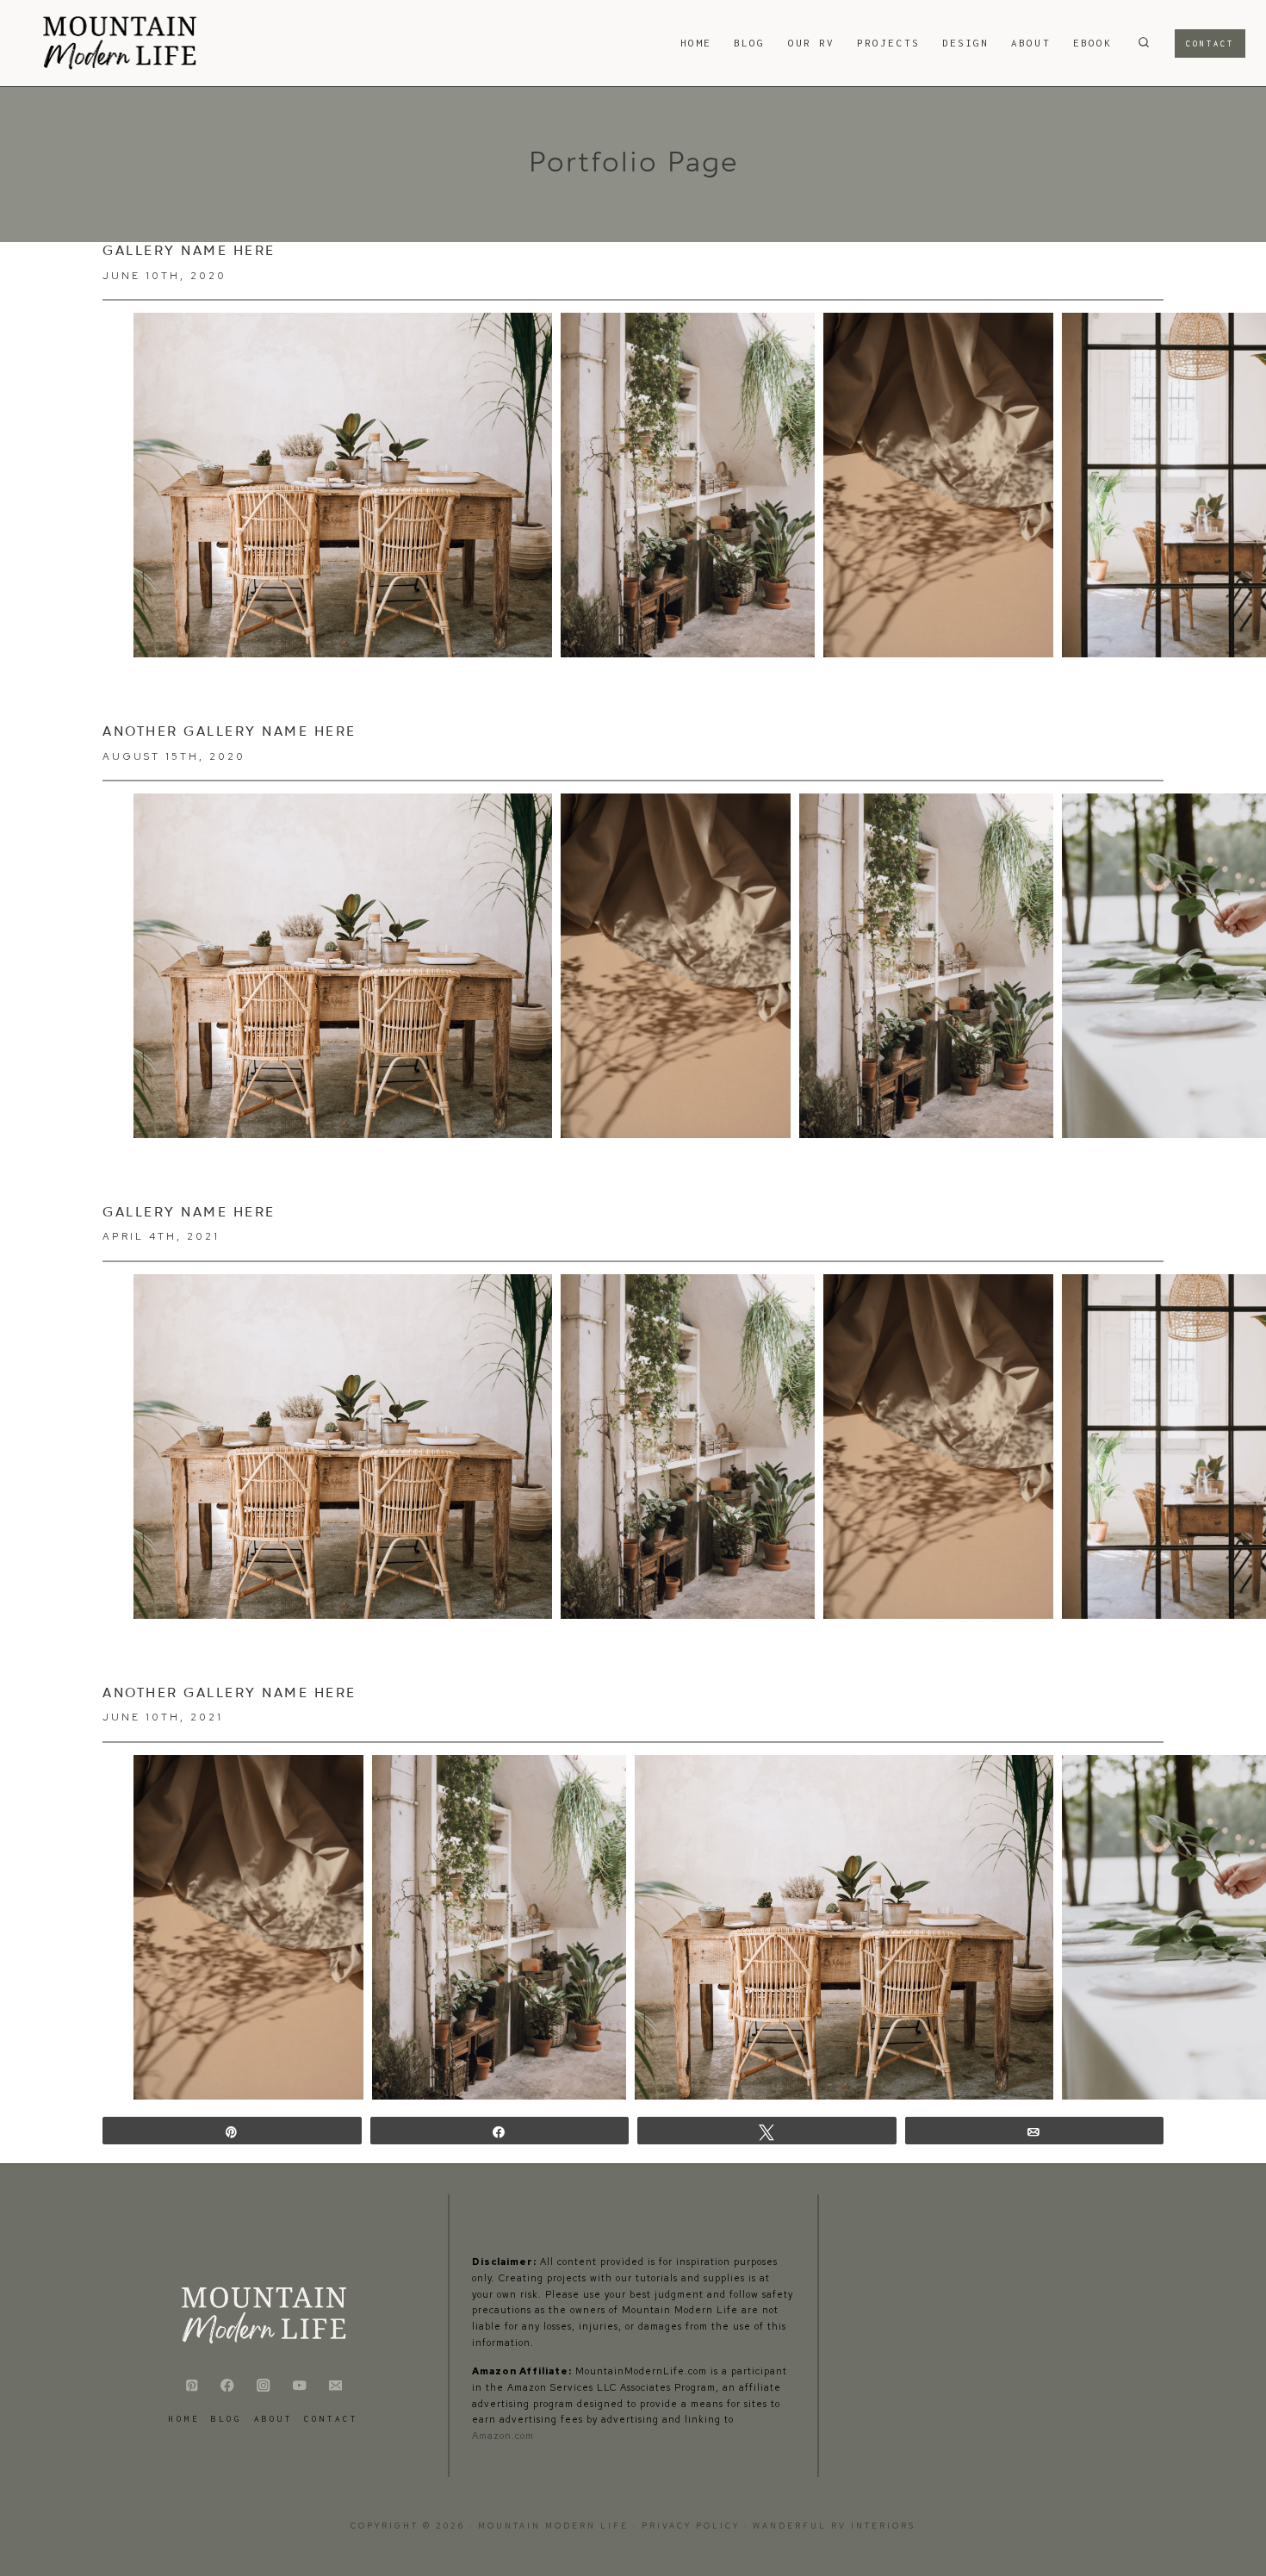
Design (965, 43)
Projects (888, 43)
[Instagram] (264, 2385)
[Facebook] (228, 2385)
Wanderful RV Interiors (834, 2526)
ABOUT (1030, 43)
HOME (696, 43)
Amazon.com (503, 2436)
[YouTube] (299, 2385)
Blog (749, 43)
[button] (343, 485)
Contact (1210, 44)
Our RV (811, 43)
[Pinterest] (192, 2385)
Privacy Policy (693, 2526)
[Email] (335, 2385)
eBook (1092, 43)
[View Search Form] (1144, 43)
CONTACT (331, 2419)
